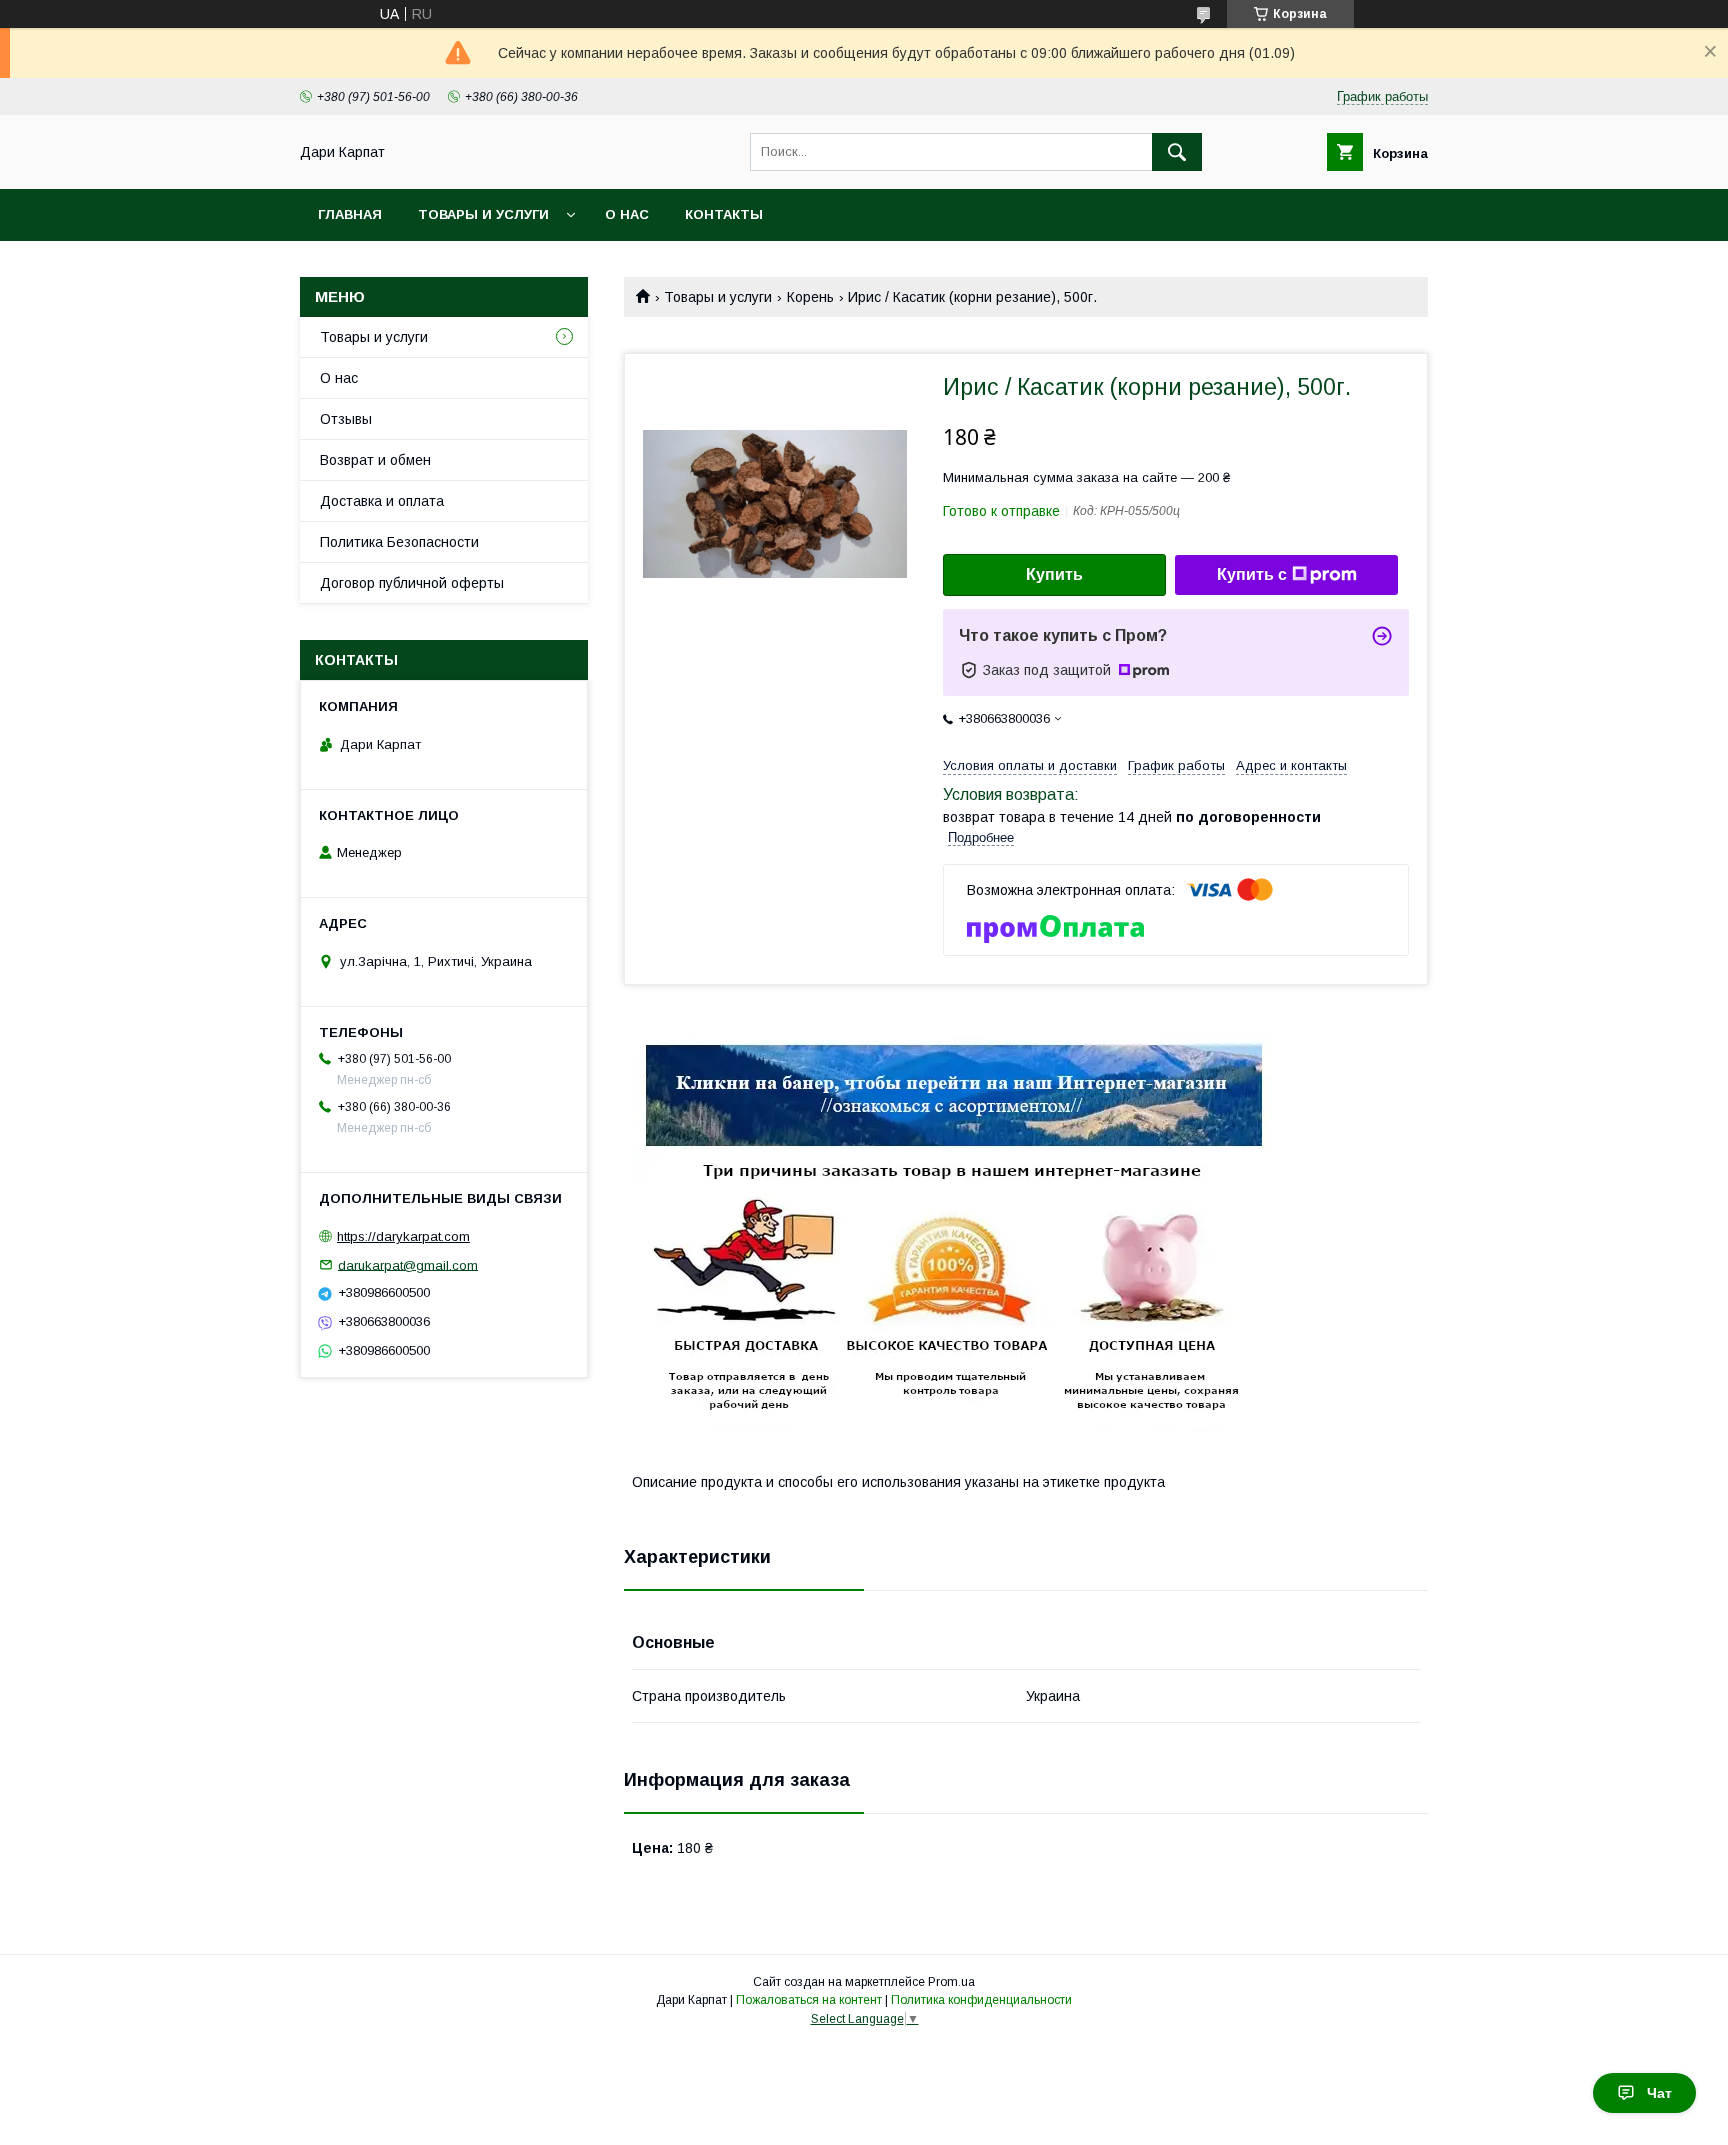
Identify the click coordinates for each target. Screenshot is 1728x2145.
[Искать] (1177, 152)
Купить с (1252, 574)
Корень (810, 297)
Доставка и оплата (382, 501)
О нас (627, 214)
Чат (1659, 2093)
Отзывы (346, 419)
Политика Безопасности (399, 542)
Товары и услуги (483, 214)
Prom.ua (951, 1982)
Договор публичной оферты (412, 583)
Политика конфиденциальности (981, 2000)
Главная (350, 214)
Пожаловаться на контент (809, 2000)
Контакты (724, 214)
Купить (1054, 574)
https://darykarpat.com (403, 1236)
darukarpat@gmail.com (408, 1264)
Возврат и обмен (375, 460)
